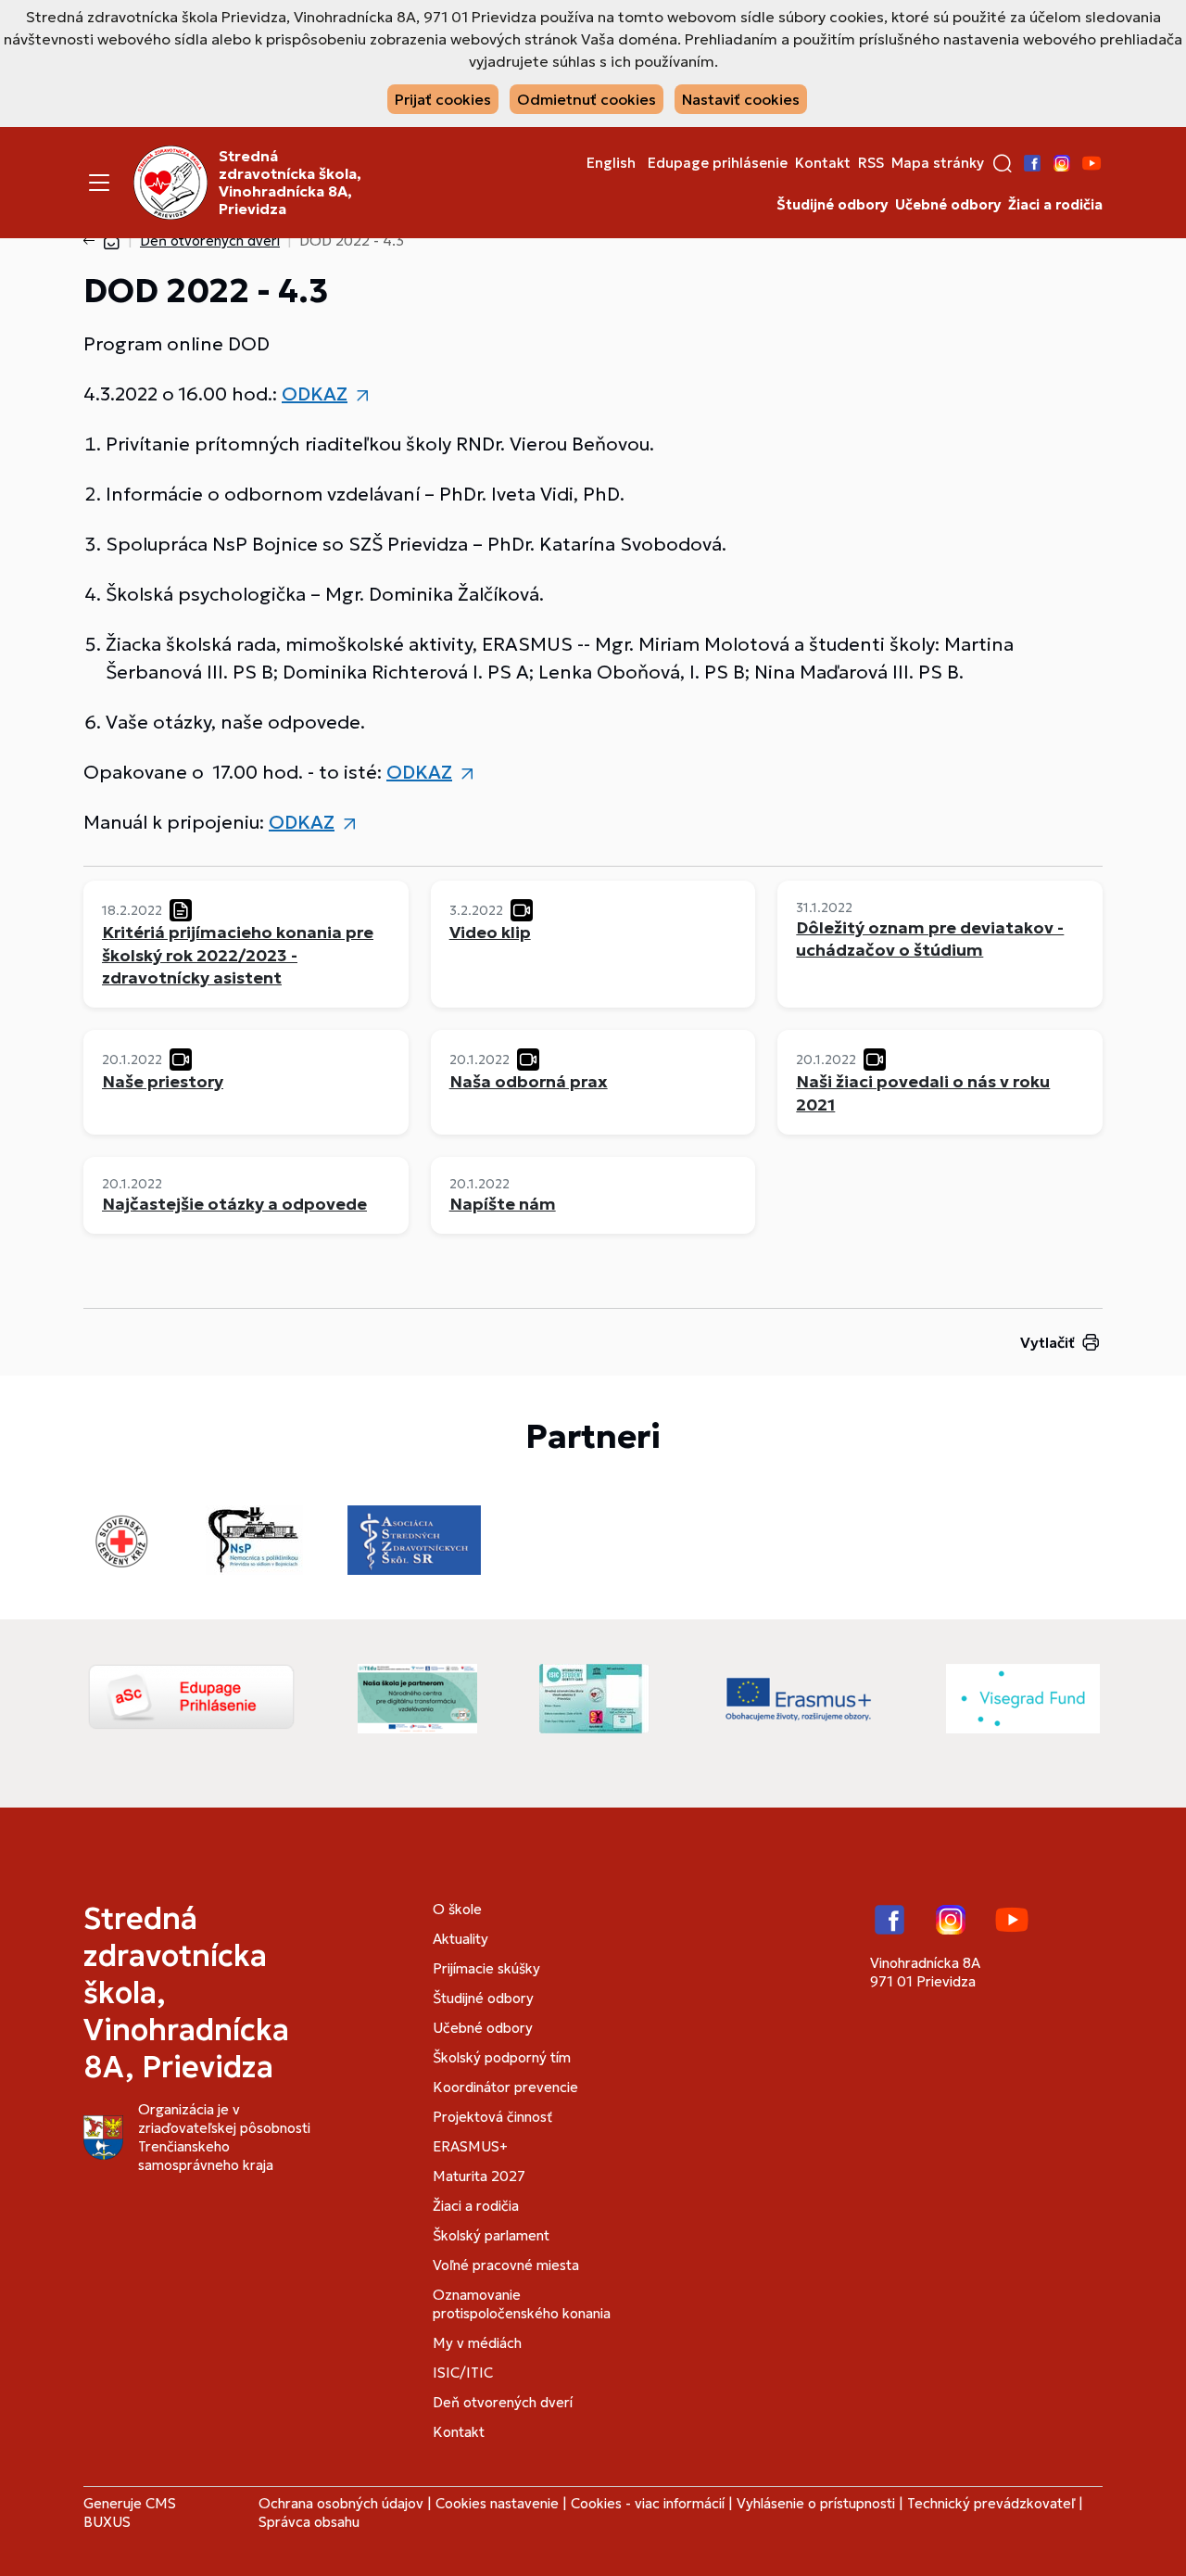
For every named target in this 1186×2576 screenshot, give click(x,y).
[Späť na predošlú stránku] (93, 241)
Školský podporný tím (502, 2057)
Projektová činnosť (492, 2117)
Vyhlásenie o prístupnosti (816, 2503)
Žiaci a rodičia (1055, 205)
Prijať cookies (443, 99)
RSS (871, 163)
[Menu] (99, 183)
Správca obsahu (309, 2522)
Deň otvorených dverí (210, 241)
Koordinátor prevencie (505, 2087)
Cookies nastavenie (497, 2503)
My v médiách (477, 2343)
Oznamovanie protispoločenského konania (522, 2304)
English (611, 163)
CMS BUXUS (130, 2513)
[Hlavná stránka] (111, 241)
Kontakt (823, 163)
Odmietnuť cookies (587, 99)
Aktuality (461, 1939)
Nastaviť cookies (741, 99)
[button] (1003, 163)
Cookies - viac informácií (648, 2503)
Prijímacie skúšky (486, 1968)
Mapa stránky (938, 163)
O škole (457, 1909)
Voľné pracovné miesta (506, 2265)
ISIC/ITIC (463, 2373)
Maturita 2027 (479, 2176)
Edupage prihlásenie (718, 163)
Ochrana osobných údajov (341, 2503)
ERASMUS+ (470, 2146)
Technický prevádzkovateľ (991, 2503)
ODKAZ (315, 394)
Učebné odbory (948, 205)
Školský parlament (491, 2235)
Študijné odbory (832, 205)
